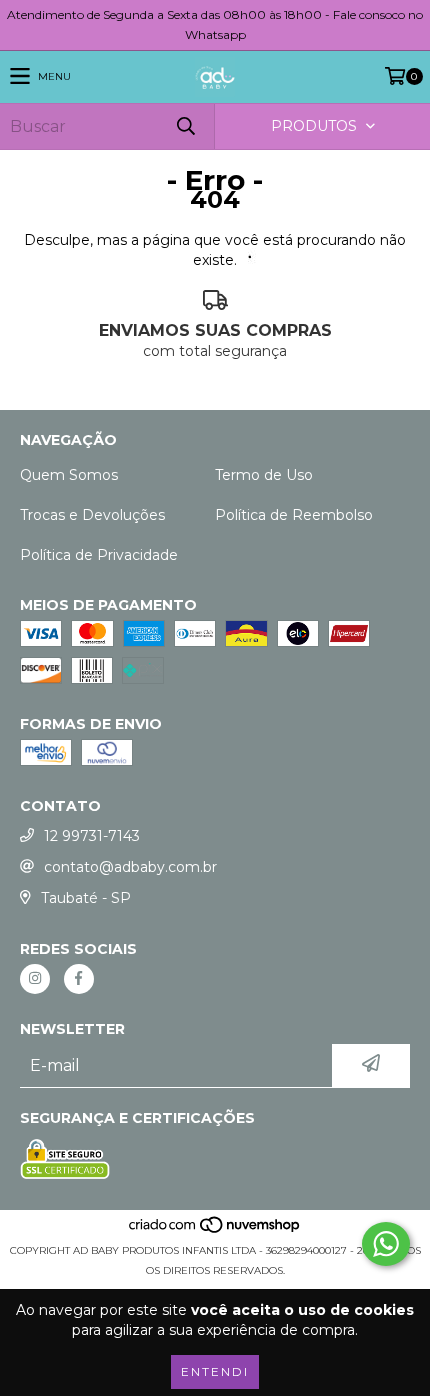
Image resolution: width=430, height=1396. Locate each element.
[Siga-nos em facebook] (79, 979)
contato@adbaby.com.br (130, 867)
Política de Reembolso (294, 515)
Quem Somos (69, 475)
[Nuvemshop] (215, 1230)
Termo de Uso (264, 475)
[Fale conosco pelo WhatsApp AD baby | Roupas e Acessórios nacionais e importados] (386, 1244)
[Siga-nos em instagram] (35, 979)
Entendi (215, 1371)
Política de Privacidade (99, 555)
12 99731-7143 (92, 836)
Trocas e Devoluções (92, 515)
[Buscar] (185, 126)
